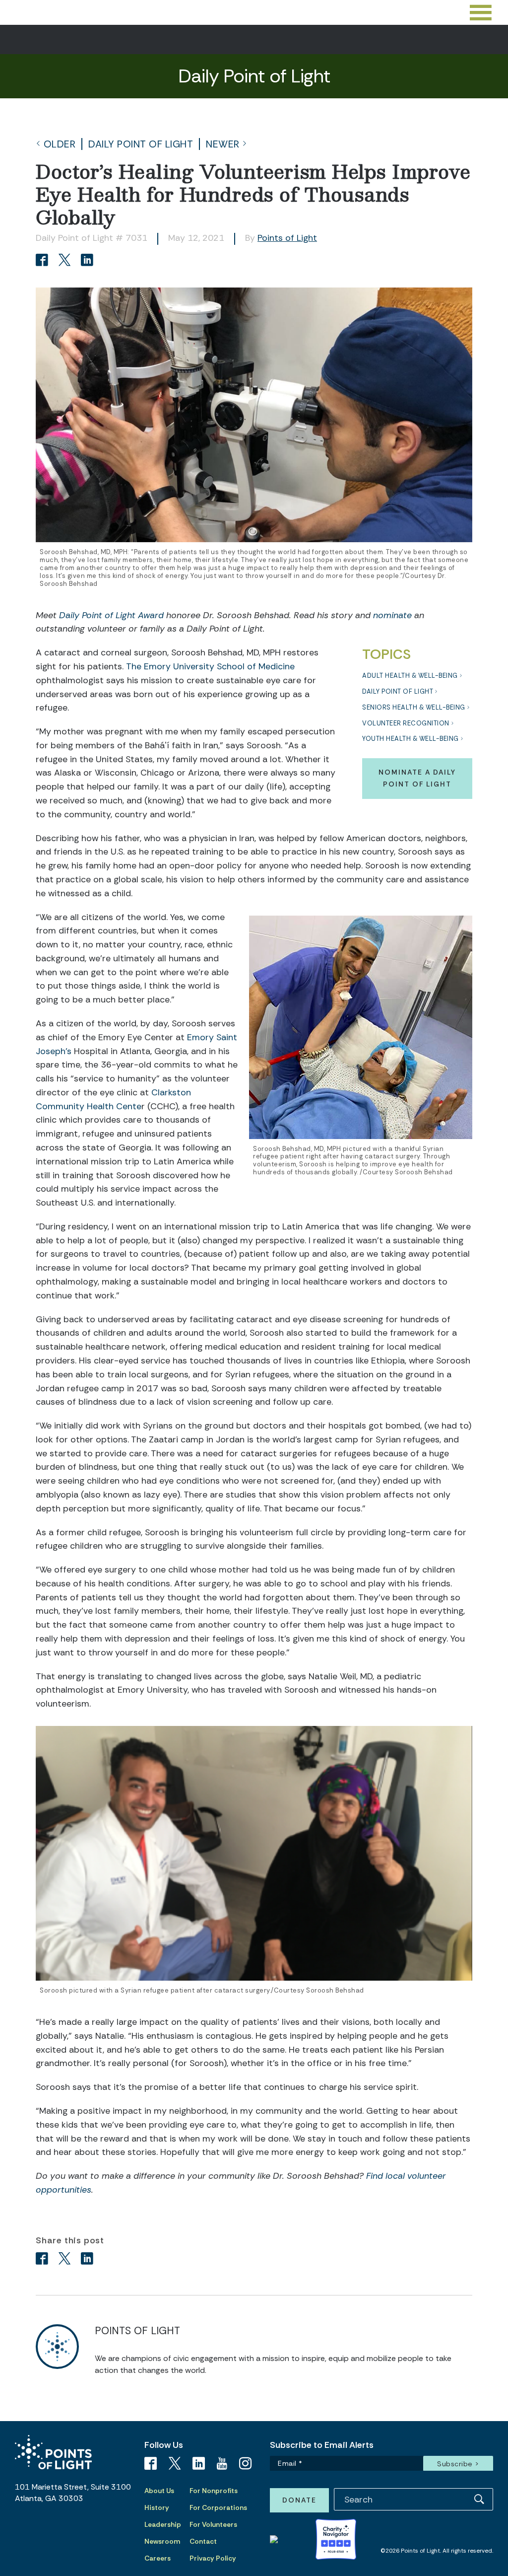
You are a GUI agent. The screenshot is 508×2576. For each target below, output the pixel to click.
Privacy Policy (213, 2558)
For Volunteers (213, 2524)
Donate (299, 2500)
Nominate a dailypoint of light (417, 778)
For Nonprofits (214, 2491)
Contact (203, 2541)
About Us (159, 2491)
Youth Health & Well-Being (411, 739)
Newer (223, 144)
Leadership (163, 2524)
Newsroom (162, 2541)
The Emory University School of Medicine (210, 666)
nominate (392, 615)
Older (60, 144)
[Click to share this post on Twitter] (66, 261)
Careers (158, 2558)
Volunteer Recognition (406, 723)
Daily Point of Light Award (111, 615)
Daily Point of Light (141, 144)
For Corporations (218, 2507)
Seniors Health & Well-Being (414, 707)
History (157, 2507)
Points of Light (287, 238)
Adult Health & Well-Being (410, 676)
